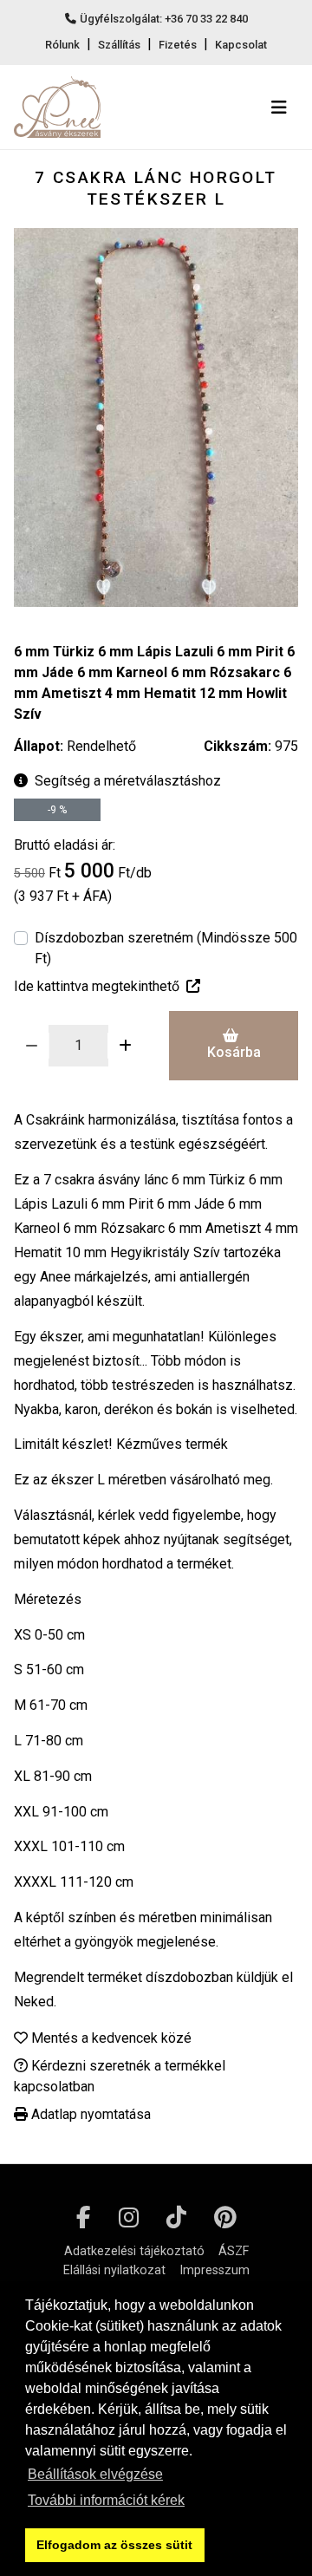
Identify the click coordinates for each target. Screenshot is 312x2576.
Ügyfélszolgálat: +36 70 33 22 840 (164, 19)
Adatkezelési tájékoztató (134, 2251)
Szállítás (119, 45)
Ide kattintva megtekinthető (97, 986)
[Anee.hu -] (57, 107)
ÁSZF (234, 2251)
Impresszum (214, 2270)
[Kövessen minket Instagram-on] (129, 2218)
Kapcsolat (241, 45)
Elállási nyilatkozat (114, 2270)
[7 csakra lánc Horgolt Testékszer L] (156, 417)
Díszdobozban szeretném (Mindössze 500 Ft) (166, 948)
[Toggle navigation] (279, 108)
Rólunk (62, 45)
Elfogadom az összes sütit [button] (114, 2545)
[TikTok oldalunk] (176, 2218)
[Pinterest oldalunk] (225, 2218)
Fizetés (178, 45)
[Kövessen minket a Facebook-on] (84, 2218)
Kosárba (234, 1052)
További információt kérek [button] (106, 2500)
